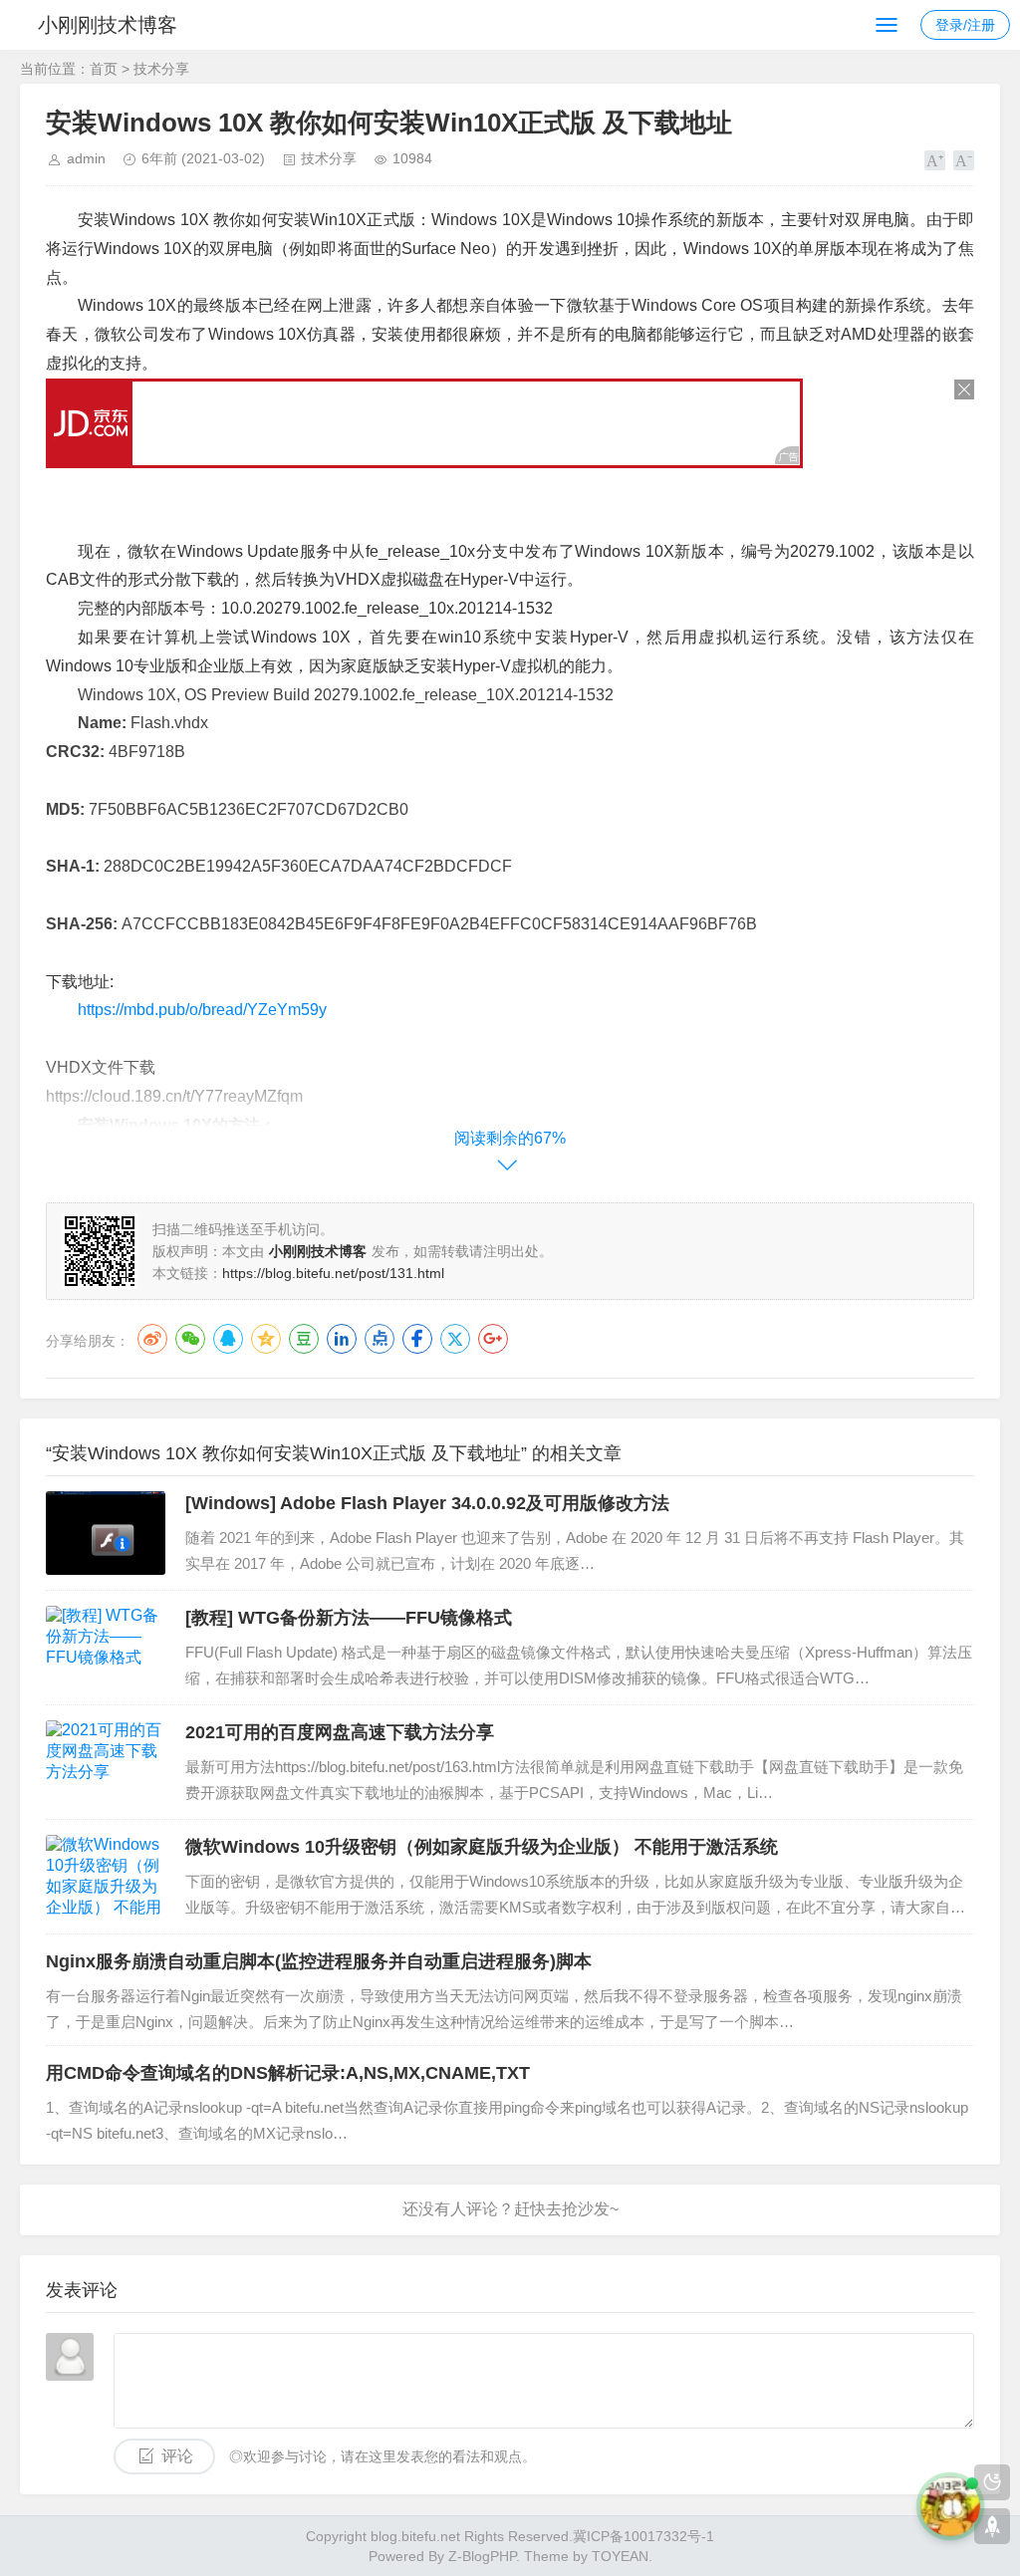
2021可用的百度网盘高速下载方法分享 (340, 1732)
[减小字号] (964, 160)
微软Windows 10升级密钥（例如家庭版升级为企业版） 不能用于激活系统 (482, 1847)
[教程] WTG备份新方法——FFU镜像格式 (349, 1618)
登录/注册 (965, 25)
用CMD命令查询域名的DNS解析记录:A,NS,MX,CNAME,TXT (288, 2073)
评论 (177, 2456)
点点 (380, 1339)
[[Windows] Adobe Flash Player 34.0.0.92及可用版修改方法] (106, 1533)
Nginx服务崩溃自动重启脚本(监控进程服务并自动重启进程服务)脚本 (319, 1961)
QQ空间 (266, 1339)
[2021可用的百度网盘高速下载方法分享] (106, 1762)
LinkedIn (342, 1339)
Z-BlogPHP (482, 2556)
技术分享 (161, 69)
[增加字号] (935, 160)
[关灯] (992, 2482)
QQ (228, 1339)
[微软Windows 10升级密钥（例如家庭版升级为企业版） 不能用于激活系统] (106, 1877)
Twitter (455, 1339)
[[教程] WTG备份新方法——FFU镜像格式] (106, 1648)
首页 (104, 69)
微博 (152, 1339)
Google (493, 1339)
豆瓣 (304, 1339)
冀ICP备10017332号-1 (643, 2536)
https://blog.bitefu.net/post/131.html (333, 1273)
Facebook (417, 1339)
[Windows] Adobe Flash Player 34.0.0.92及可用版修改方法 (427, 1503)
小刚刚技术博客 (108, 25)
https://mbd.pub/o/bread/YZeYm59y (202, 1010)
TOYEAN (620, 2556)
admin (86, 158)
